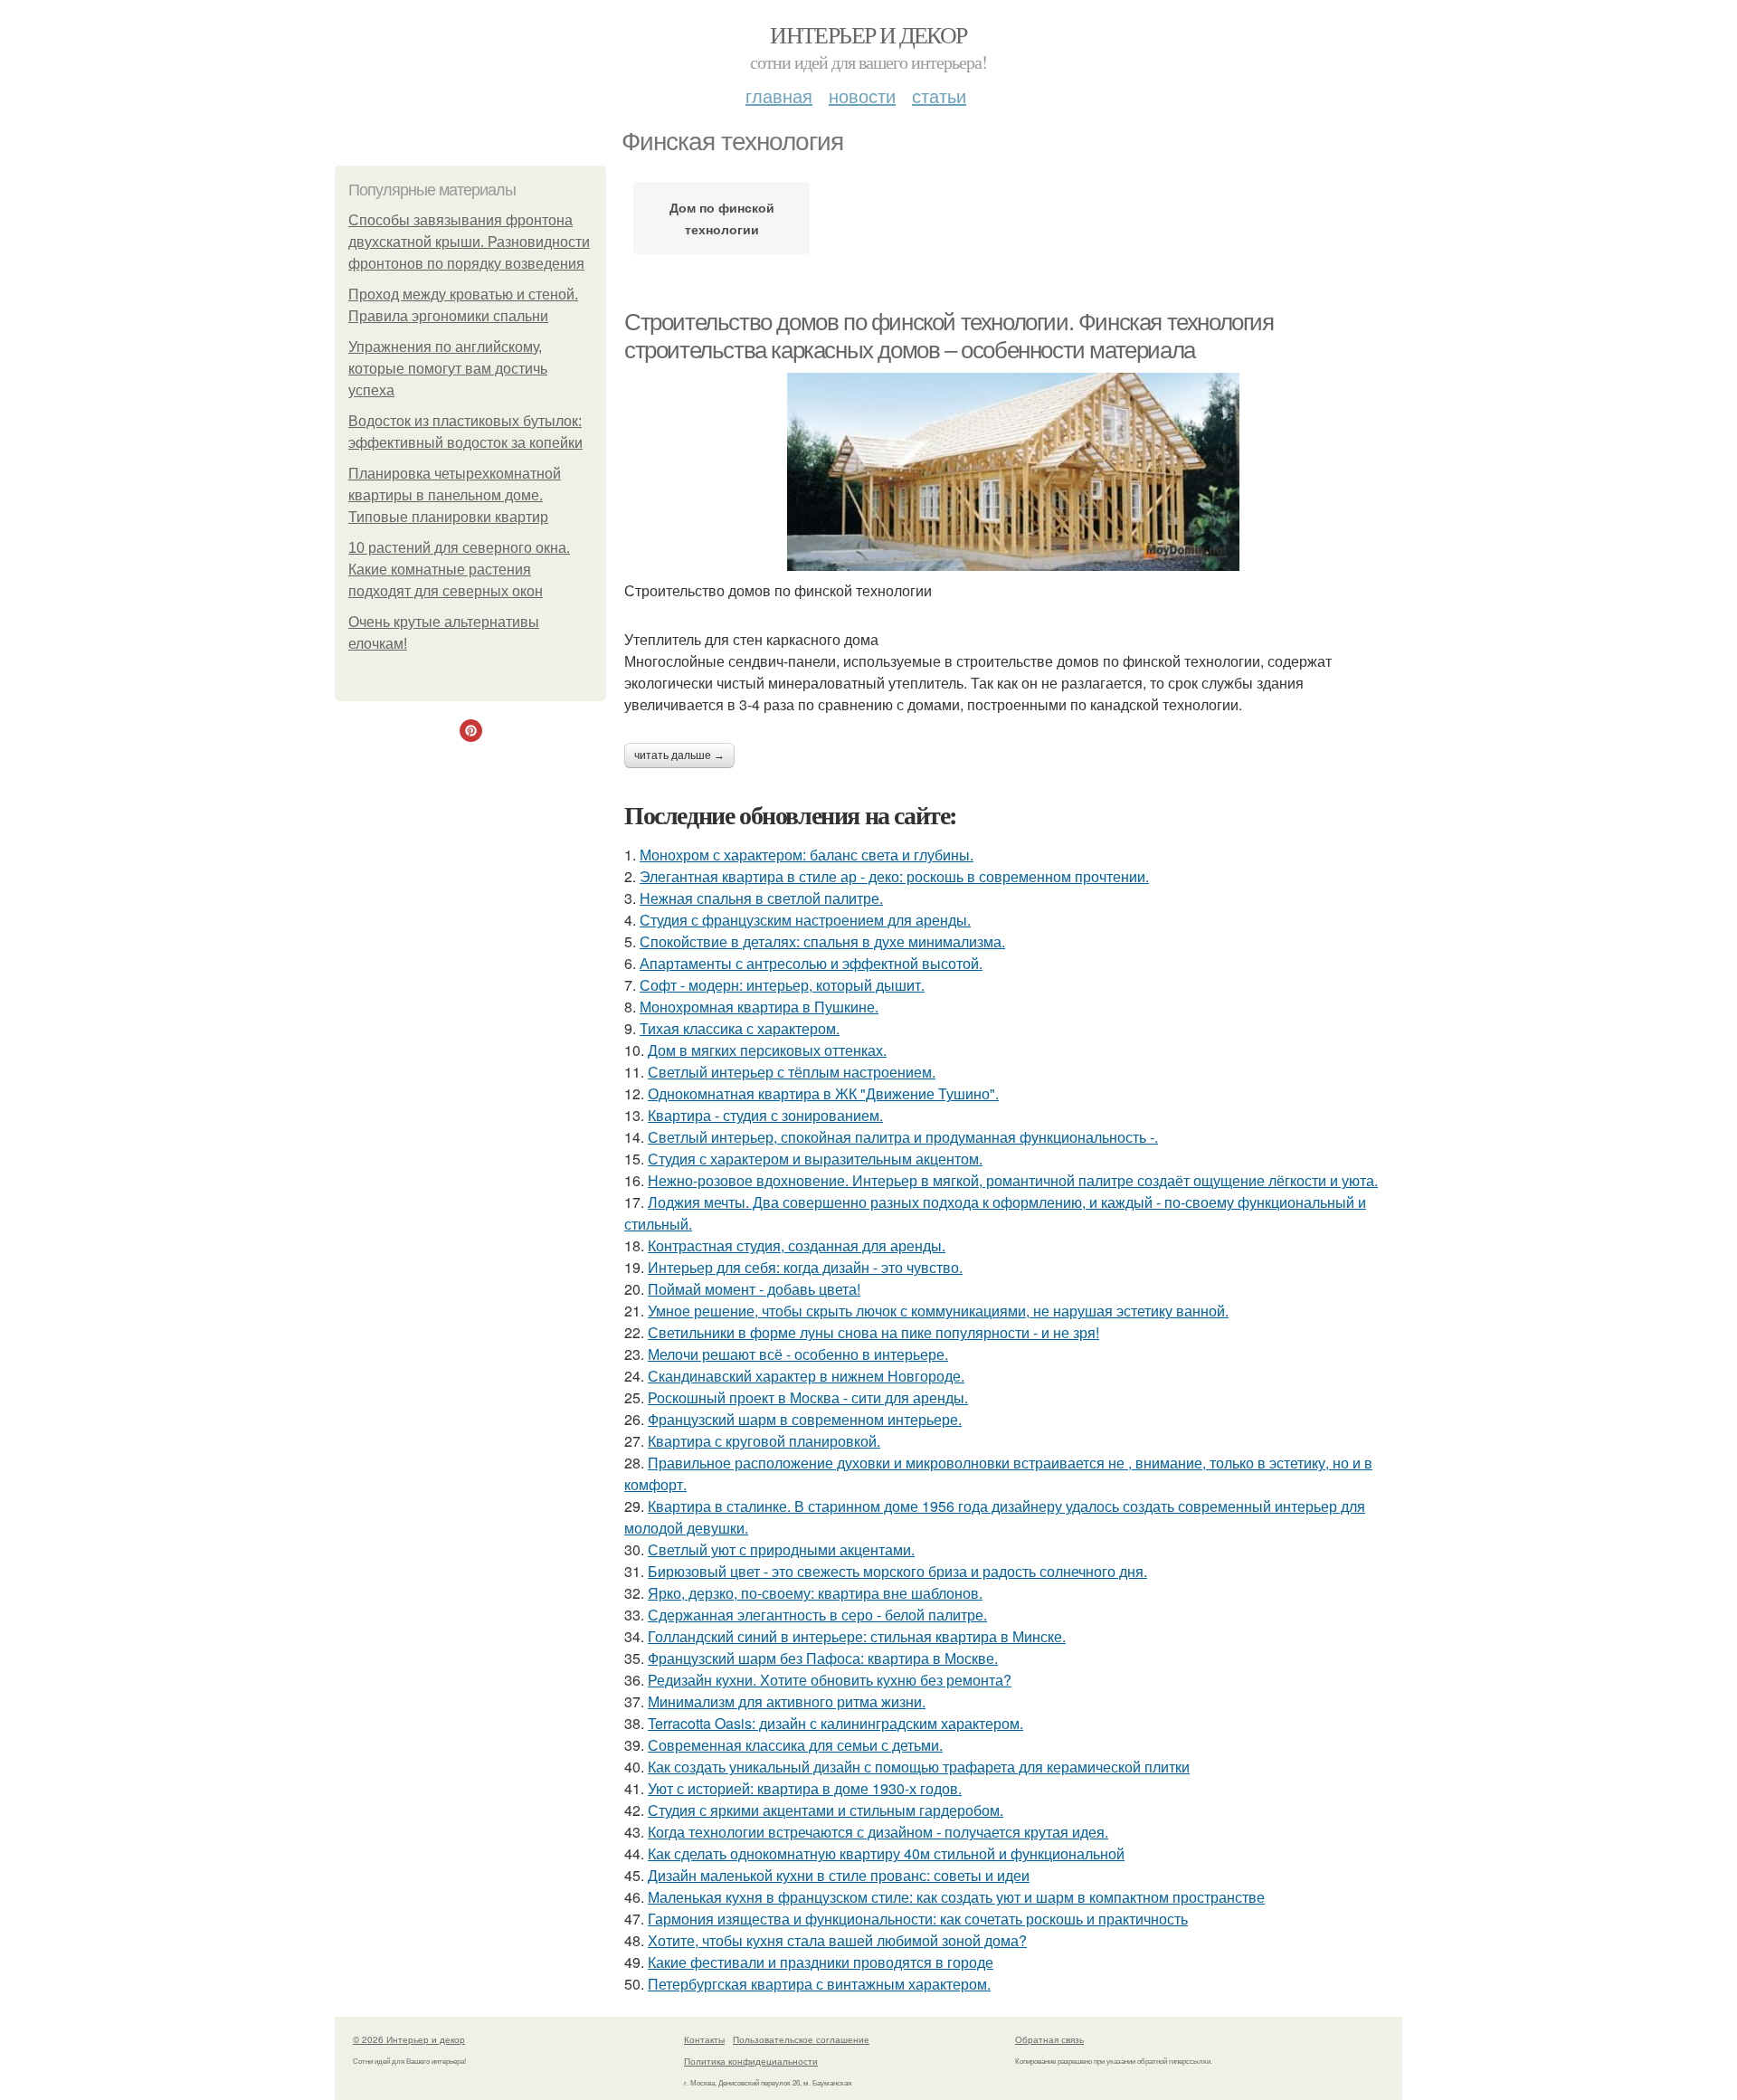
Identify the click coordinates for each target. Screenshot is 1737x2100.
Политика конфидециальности (751, 2061)
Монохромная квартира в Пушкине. (759, 1007)
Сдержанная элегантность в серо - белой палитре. (817, 1615)
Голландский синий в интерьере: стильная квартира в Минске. (857, 1636)
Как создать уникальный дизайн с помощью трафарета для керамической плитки (919, 1767)
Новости (862, 95)
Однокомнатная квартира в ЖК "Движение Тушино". (823, 1093)
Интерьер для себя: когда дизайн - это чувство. (805, 1267)
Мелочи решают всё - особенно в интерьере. (798, 1354)
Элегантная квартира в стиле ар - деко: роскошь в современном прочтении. (894, 876)
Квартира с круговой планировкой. (764, 1441)
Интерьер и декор (868, 34)
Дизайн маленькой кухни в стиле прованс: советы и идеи (839, 1875)
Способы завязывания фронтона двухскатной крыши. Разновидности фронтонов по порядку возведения (469, 242)
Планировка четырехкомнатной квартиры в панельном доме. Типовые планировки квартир (455, 495)
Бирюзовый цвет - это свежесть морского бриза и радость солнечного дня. (897, 1571)
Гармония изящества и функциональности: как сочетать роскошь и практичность (918, 1919)
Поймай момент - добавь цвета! (754, 1289)
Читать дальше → (679, 755)
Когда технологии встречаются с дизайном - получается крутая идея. (878, 1832)
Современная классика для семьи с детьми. (795, 1745)
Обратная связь (1049, 2039)
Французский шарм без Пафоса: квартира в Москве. (823, 1658)
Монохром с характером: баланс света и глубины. (807, 855)
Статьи (939, 95)
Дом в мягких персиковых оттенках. (767, 1050)
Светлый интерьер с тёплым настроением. (792, 1072)
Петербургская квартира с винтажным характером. (819, 1984)
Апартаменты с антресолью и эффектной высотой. (811, 963)
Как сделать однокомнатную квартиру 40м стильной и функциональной (886, 1853)
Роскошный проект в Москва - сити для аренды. (808, 1397)
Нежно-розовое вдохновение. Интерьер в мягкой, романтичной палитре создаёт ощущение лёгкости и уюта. (1013, 1180)
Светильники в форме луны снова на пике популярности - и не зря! (873, 1332)
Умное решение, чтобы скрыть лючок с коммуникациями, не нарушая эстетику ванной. (938, 1311)
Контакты (704, 2039)
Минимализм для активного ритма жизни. (787, 1701)
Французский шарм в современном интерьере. (805, 1419)
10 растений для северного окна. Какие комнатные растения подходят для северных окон (459, 570)
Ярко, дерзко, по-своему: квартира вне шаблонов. (815, 1593)
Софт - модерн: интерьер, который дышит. (782, 985)
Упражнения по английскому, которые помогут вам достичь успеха (448, 369)
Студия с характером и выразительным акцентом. (815, 1159)
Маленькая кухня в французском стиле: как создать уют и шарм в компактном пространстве (956, 1897)
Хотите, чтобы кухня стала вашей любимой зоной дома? (837, 1940)
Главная (779, 95)
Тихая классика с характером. (740, 1028)
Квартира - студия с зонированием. (765, 1115)
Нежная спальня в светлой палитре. (761, 898)
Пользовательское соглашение (801, 2039)
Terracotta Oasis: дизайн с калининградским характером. (835, 1723)
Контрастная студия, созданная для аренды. (797, 1245)
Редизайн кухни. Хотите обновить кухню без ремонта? (830, 1680)
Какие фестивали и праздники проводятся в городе (821, 1962)
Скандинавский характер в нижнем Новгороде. (806, 1376)
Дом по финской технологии (722, 218)
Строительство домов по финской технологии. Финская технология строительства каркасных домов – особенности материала (949, 336)
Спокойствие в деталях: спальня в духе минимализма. (822, 941)
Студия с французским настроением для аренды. (805, 920)
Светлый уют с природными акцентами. (781, 1549)
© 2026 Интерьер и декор (409, 2039)
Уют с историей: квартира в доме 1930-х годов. (805, 1788)
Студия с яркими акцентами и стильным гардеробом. (826, 1810)
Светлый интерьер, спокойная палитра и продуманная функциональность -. (903, 1137)
